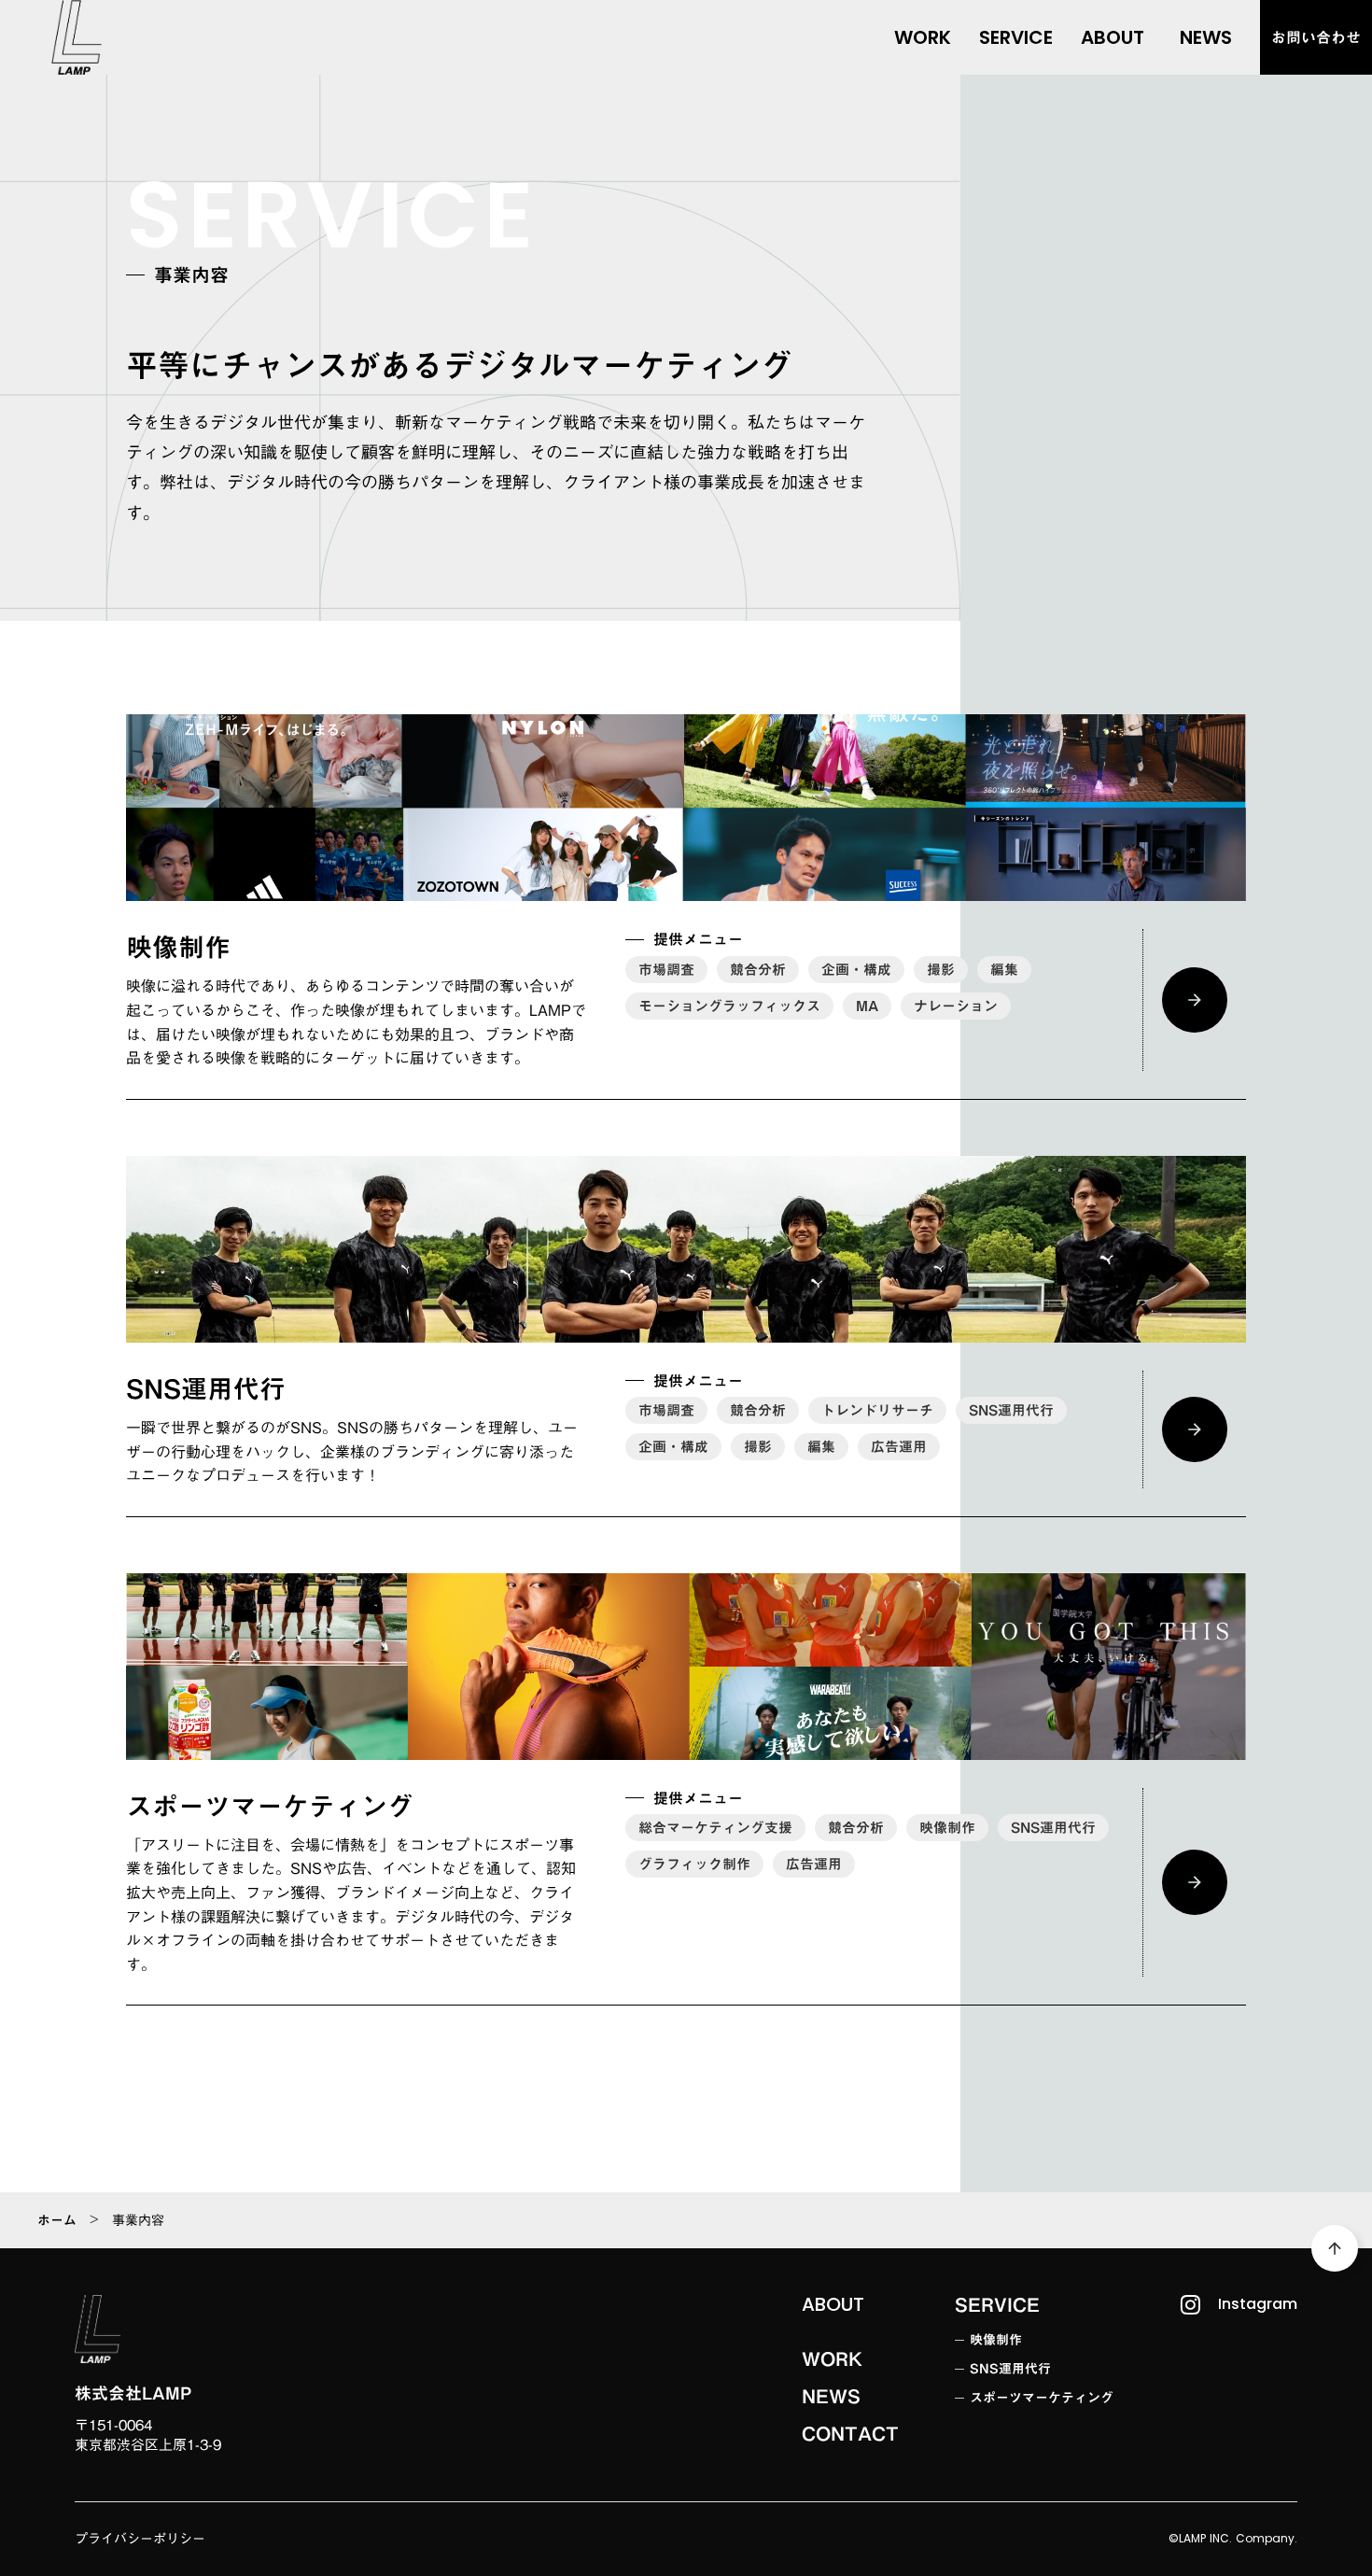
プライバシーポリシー (140, 2540)
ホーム (57, 2220)
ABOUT (833, 2304)
